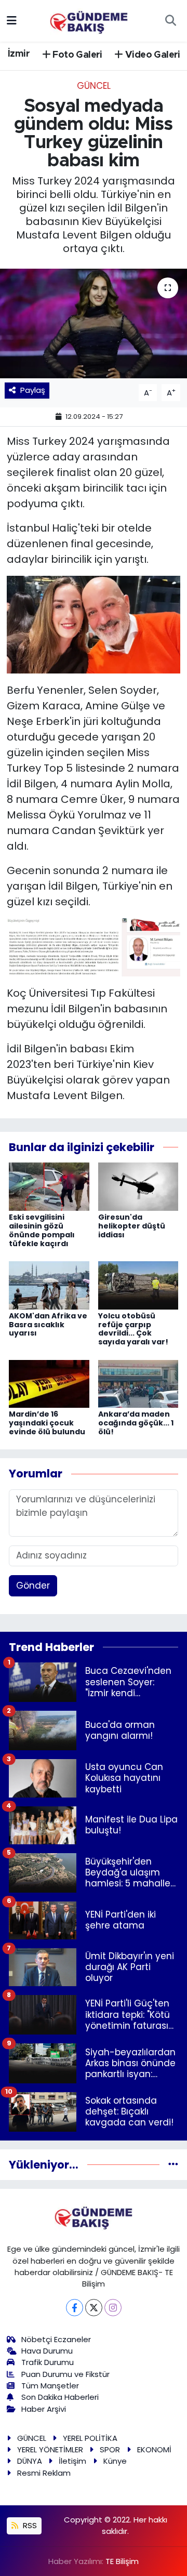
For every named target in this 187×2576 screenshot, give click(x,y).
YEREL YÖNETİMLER (50, 2449)
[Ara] (170, 21)
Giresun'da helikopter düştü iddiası (132, 1226)
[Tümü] (173, 2164)
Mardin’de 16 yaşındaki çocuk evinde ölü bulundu (47, 1423)
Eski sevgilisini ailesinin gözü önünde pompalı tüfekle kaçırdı (42, 1230)
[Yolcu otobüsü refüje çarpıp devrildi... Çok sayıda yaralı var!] (138, 1285)
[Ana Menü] (12, 20)
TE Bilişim (122, 2561)
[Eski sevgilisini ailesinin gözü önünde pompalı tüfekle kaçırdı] (49, 1186)
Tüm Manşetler (50, 2386)
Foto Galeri (76, 55)
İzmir (19, 54)
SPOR (110, 2449)
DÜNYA (30, 2461)
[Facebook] (75, 2308)
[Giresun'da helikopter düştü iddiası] (138, 1186)
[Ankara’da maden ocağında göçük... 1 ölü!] (138, 1383)
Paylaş (33, 390)
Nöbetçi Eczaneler (56, 2339)
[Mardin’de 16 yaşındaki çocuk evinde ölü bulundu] (49, 1383)
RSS (29, 2525)
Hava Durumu (47, 2351)
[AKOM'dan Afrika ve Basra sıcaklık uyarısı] (49, 1285)
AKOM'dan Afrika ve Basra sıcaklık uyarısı (48, 1325)
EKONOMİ (154, 2449)
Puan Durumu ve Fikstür (65, 2374)
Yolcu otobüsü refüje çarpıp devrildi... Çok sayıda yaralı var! (133, 1329)
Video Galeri (152, 55)
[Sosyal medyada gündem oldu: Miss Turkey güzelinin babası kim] (94, 323)
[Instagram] (113, 2308)
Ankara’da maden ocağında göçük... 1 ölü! (136, 1423)
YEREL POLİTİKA (90, 2438)
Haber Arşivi (44, 2409)
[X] (94, 2308)
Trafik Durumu (48, 2362)
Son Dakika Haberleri (60, 2397)
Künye (115, 2461)
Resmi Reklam (44, 2473)
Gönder (33, 1586)
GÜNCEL (94, 86)
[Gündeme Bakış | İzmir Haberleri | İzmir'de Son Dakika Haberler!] (89, 20)
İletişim (72, 2461)
